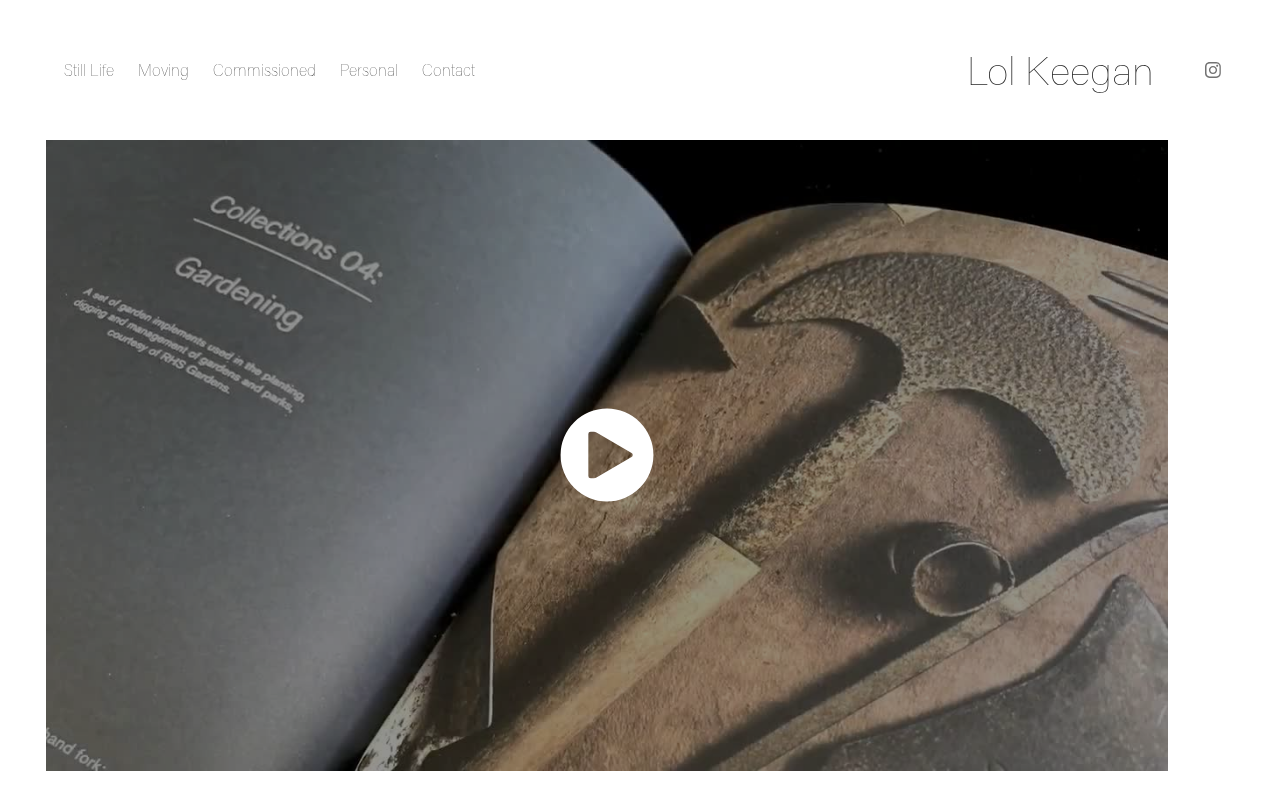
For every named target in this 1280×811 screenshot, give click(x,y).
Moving (163, 70)
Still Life (89, 70)
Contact (448, 70)
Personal (369, 70)
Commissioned (264, 70)
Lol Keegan (1060, 70)
